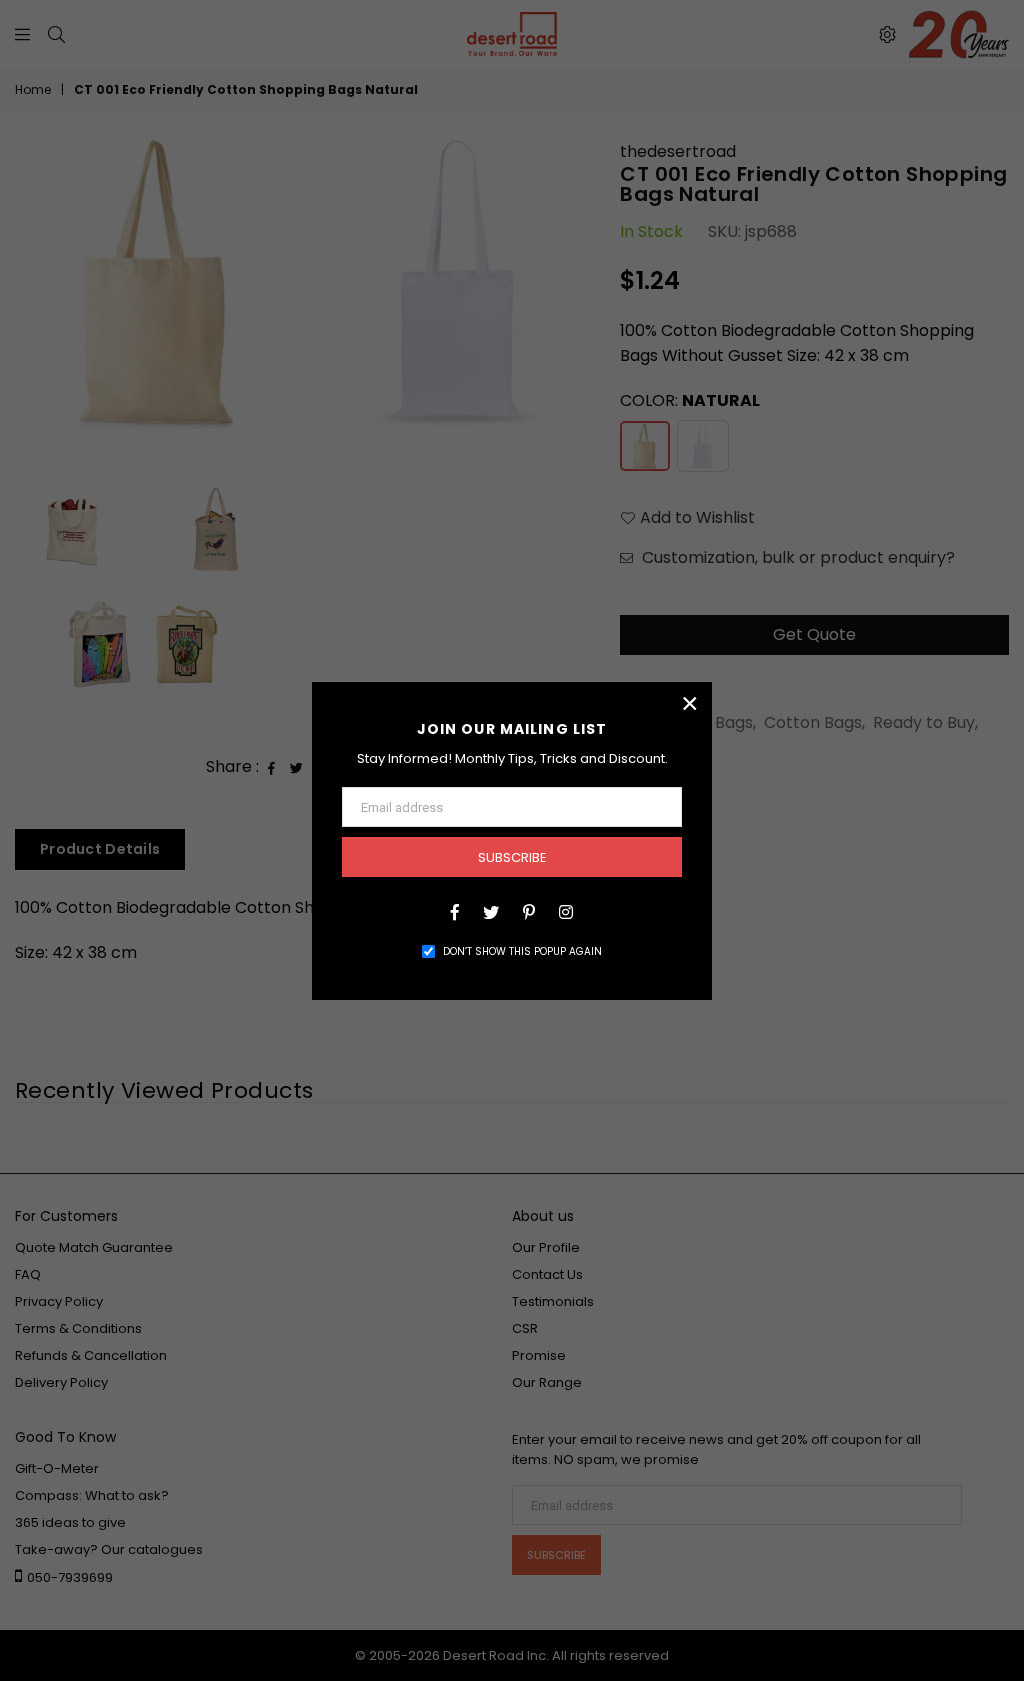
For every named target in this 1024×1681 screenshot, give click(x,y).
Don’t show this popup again (522, 951)
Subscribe (512, 857)
